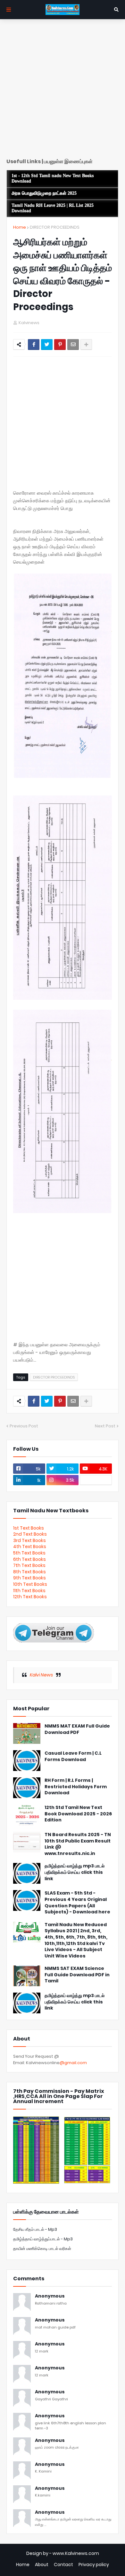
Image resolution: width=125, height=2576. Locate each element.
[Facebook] (34, 345)
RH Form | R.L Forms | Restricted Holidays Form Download (76, 1787)
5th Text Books (29, 1553)
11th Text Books (29, 1591)
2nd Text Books (30, 1534)
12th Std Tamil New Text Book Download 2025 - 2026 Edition (78, 1814)
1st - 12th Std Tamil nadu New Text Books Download (53, 179)
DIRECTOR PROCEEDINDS (55, 227)
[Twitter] (47, 345)
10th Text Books (30, 1584)
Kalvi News (41, 1675)
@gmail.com (73, 2063)
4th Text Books (30, 1546)
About (42, 2565)
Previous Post (24, 1426)
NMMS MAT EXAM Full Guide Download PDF (77, 1729)
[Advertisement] (63, 91)
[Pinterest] (60, 345)
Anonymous (50, 2296)
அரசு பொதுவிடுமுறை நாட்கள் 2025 (44, 193)
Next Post (105, 1426)
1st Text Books (29, 1528)
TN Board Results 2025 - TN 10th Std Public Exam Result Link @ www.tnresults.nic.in (78, 1844)
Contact (63, 2565)
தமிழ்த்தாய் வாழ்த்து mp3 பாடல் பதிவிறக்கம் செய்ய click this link (75, 1872)
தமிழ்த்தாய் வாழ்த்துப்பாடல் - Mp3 (43, 2239)
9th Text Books (29, 1578)
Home (20, 227)
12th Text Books (30, 1597)
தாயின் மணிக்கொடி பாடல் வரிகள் (42, 2249)
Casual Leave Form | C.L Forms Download (73, 1756)
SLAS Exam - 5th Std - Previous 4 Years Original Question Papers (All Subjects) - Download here (77, 1903)
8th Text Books (29, 1572)
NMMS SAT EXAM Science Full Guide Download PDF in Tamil (77, 1975)
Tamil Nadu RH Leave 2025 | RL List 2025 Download (53, 208)
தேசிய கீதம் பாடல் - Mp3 (35, 2229)
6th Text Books (29, 1559)
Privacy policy (94, 2565)
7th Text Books (29, 1565)
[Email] (73, 345)
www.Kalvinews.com (76, 2553)
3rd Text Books (29, 1540)
